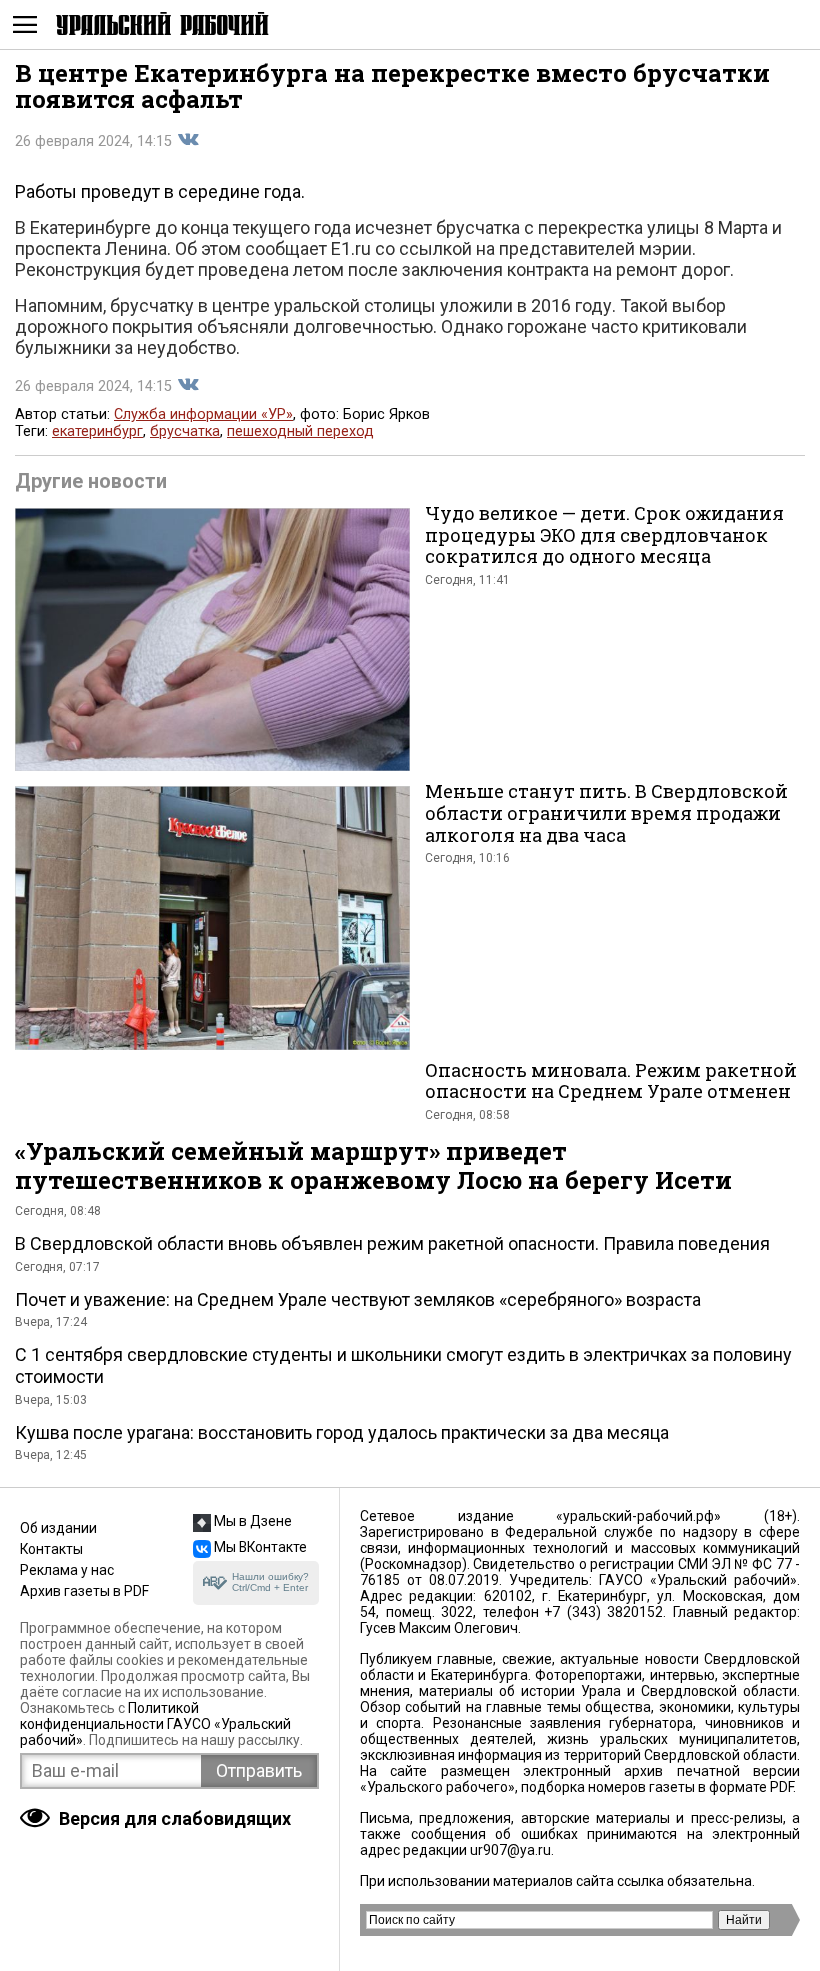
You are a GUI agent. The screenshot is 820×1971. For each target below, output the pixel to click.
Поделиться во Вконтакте (188, 140)
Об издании (58, 1528)
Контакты (51, 1549)
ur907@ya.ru (510, 1850)
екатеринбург (97, 431)
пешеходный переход (300, 431)
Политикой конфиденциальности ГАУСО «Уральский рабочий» (155, 1724)
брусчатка (185, 431)
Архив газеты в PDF (84, 1591)
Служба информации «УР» (203, 414)
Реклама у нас (67, 1570)
